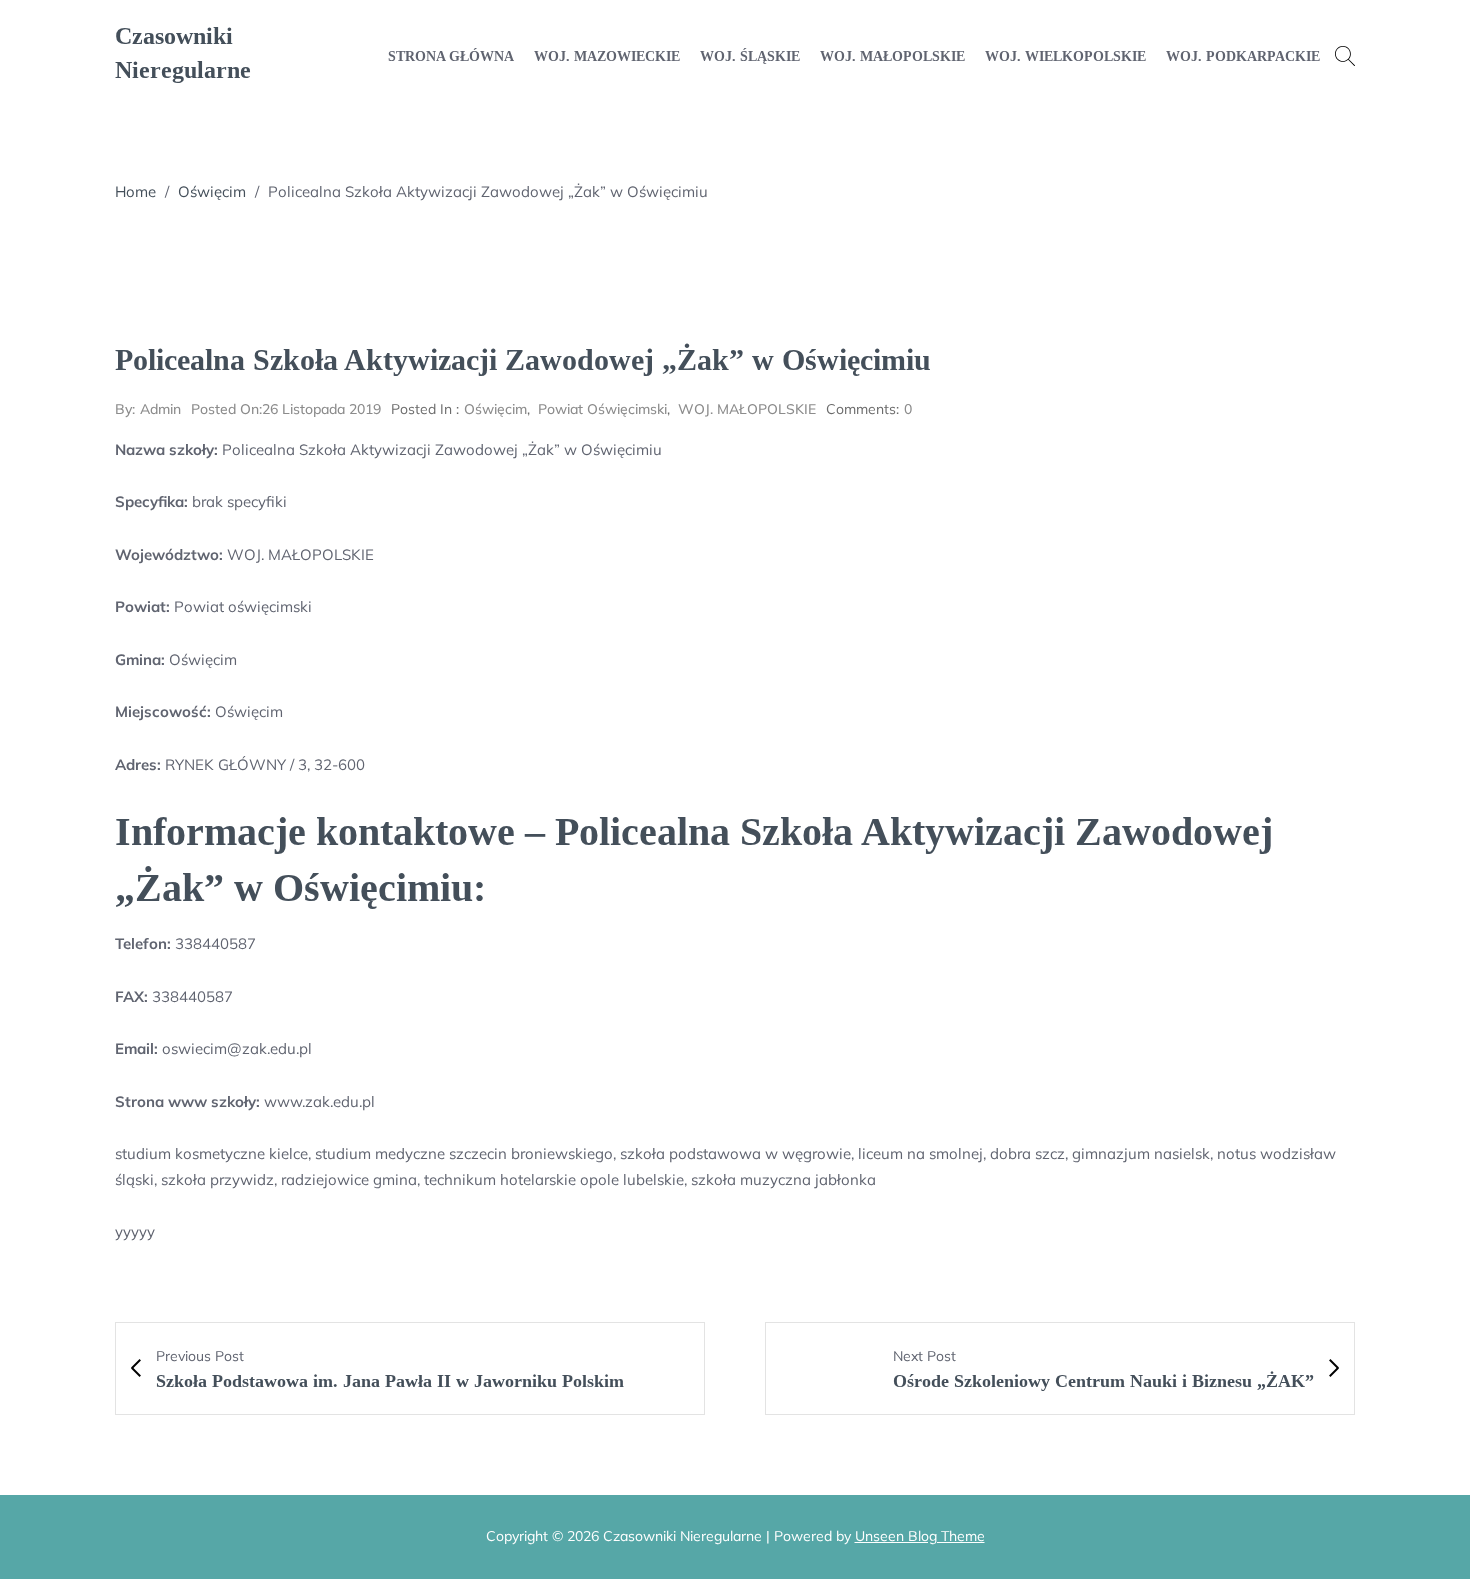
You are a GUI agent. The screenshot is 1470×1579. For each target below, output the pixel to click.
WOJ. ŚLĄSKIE (750, 56)
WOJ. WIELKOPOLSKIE (1065, 56)
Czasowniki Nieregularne (183, 53)
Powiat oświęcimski (602, 409)
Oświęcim (212, 191)
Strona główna (451, 56)
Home (135, 191)
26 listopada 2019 (286, 409)
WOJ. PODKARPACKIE (1243, 56)
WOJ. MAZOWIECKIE (607, 56)
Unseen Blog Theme (920, 1536)
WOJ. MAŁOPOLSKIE (892, 56)
